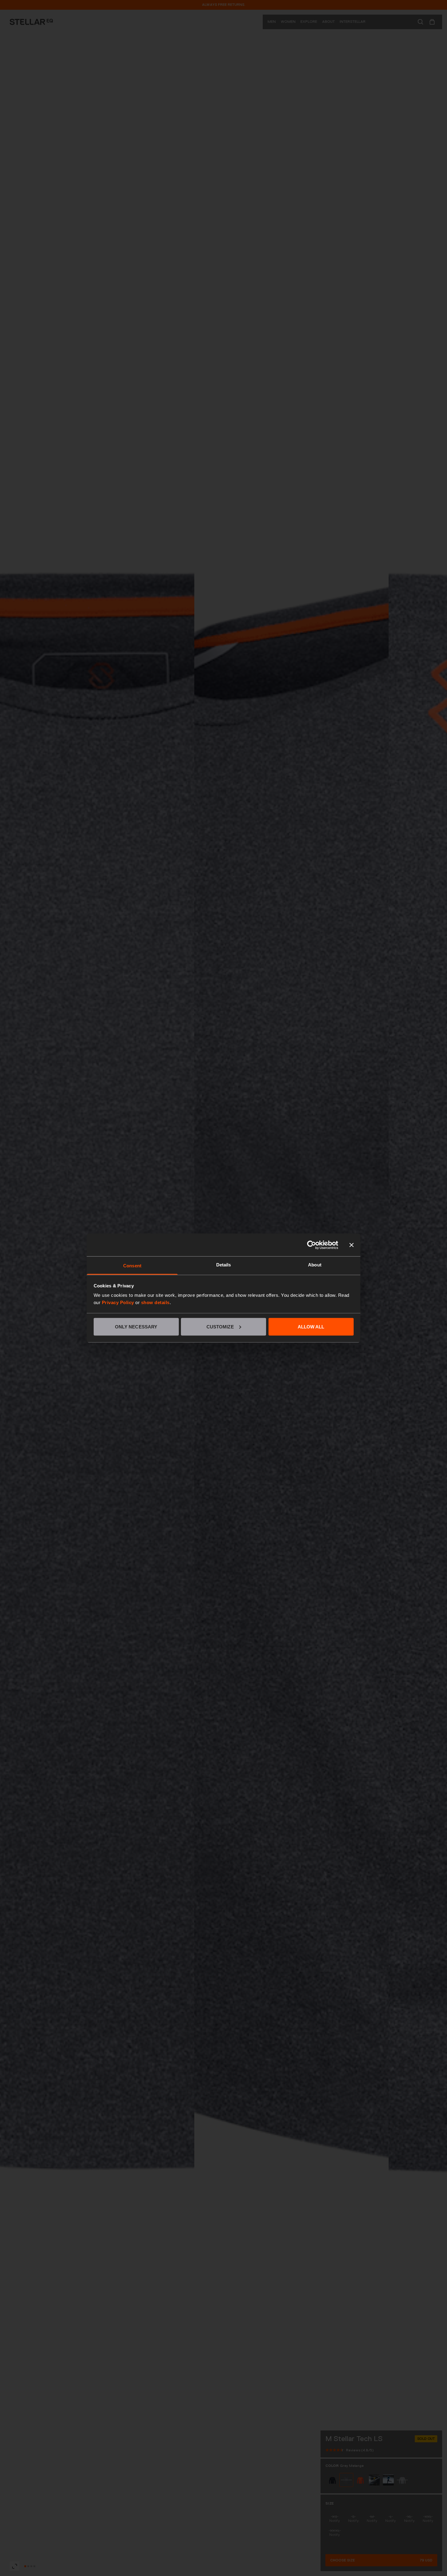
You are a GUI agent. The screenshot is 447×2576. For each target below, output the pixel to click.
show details (155, 1302)
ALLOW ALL (311, 1326)
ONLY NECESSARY (136, 1326)
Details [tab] (224, 1265)
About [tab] (315, 1265)
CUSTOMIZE (220, 1326)
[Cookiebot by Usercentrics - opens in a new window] (312, 1245)
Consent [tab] (132, 1266)
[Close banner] (352, 1245)
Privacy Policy (118, 1302)
